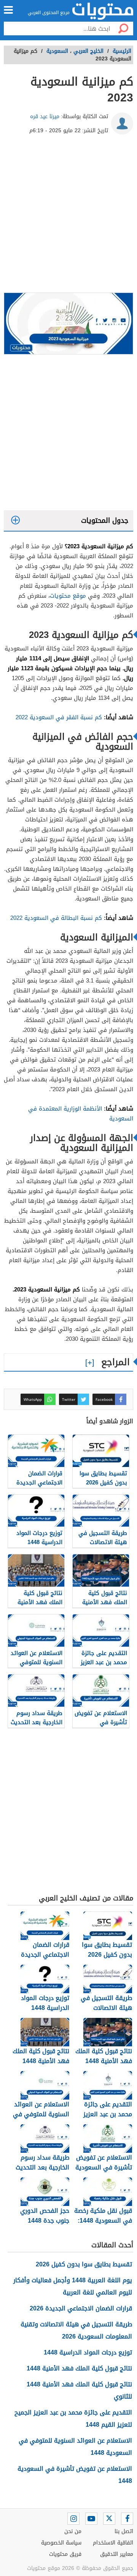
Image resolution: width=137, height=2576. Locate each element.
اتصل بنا (124, 2531)
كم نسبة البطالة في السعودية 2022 (56, 918)
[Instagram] (73, 2519)
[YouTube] (91, 2519)
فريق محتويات (65, 2554)
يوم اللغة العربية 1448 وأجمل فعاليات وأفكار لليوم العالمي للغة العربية (73, 2286)
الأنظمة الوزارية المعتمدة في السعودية (81, 1114)
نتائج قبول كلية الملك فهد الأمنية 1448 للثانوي (79, 2390)
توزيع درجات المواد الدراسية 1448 (88, 2352)
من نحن (73, 2531)
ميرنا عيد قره (45, 116)
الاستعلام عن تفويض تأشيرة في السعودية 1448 (75, 2475)
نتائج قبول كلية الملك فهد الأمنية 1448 (79, 2368)
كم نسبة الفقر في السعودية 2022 (59, 717)
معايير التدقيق (117, 2554)
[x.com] (109, 2519)
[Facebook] (127, 2519)
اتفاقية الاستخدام (113, 2543)
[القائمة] (8, 10)
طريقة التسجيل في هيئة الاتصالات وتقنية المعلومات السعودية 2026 (76, 2330)
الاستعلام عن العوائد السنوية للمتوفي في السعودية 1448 (75, 2447)
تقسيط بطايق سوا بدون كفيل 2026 (84, 2264)
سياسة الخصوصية (61, 2543)
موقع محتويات (68, 596)
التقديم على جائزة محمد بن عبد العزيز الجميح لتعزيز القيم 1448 (73, 2419)
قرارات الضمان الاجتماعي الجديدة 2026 (81, 2308)
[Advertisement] (68, 217)
